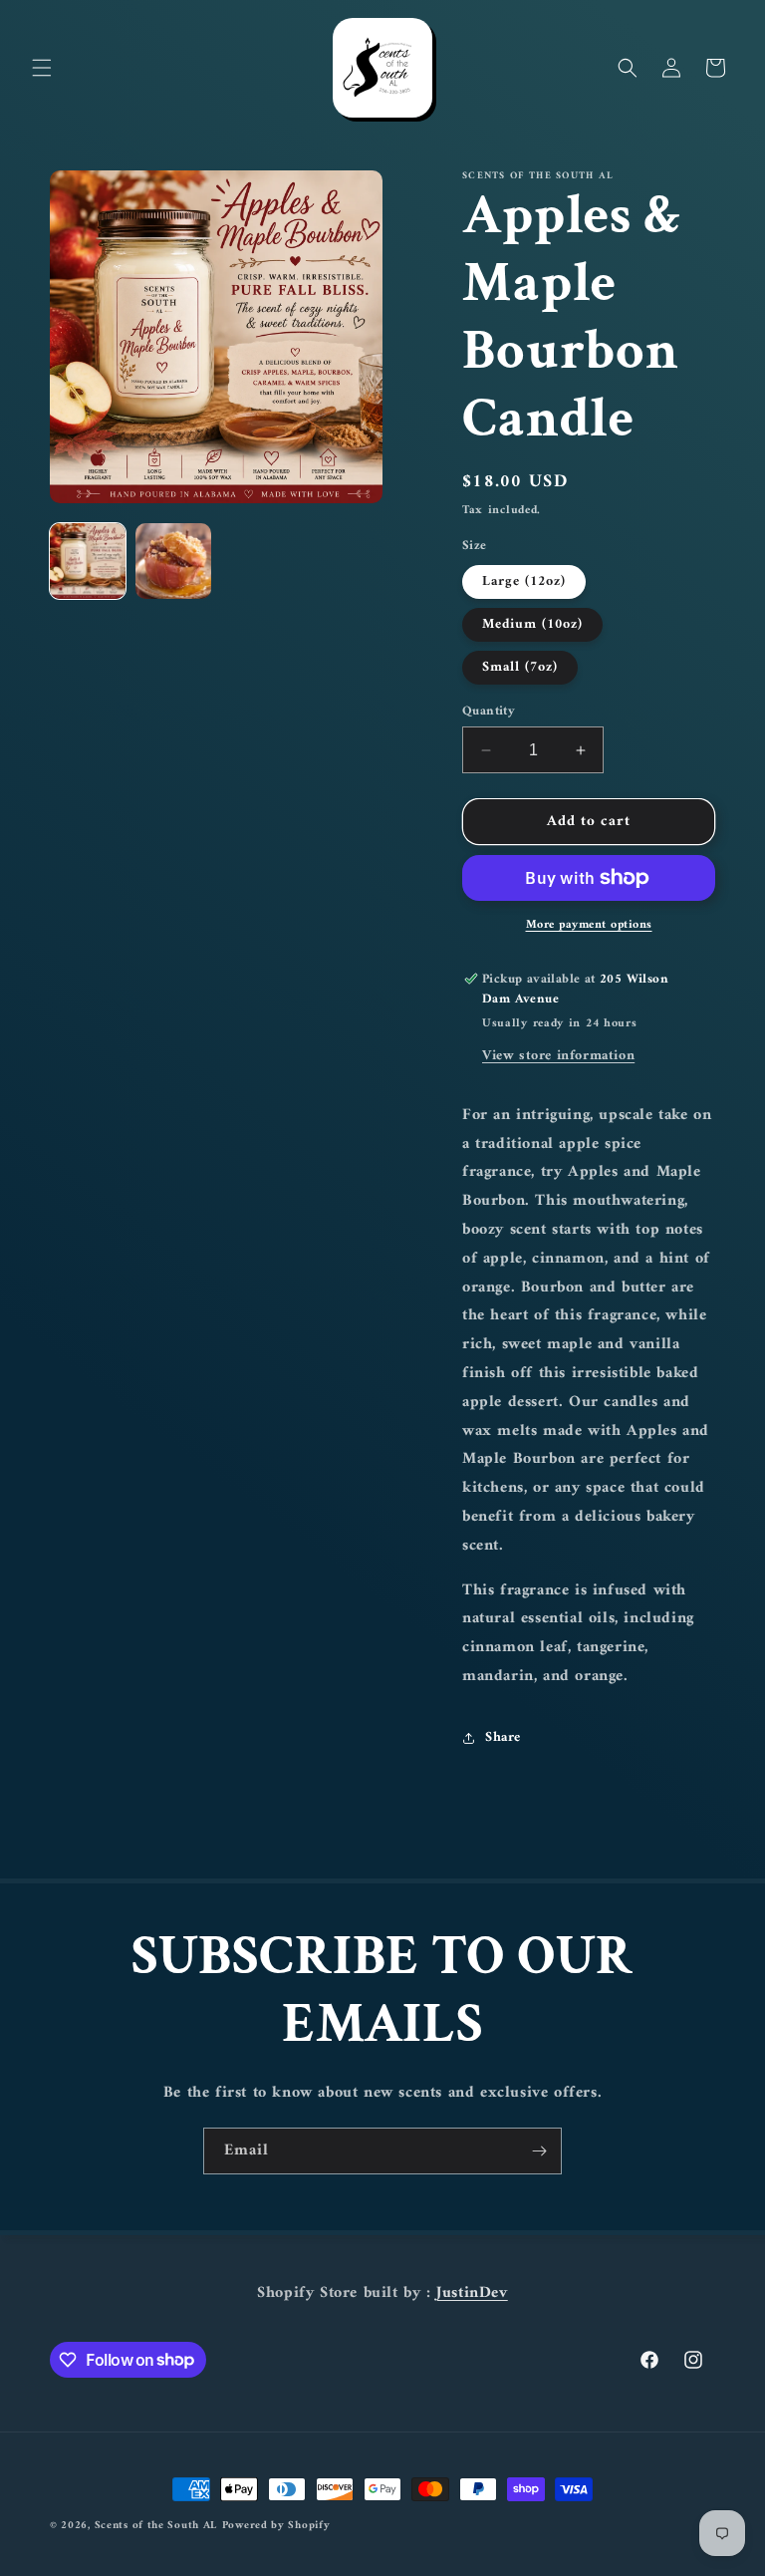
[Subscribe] (539, 2151)
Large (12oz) (524, 581)
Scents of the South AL (156, 2526)
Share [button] (503, 1737)
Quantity (489, 712)
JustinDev (472, 2293)
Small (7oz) (520, 667)
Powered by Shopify (276, 2526)
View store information (558, 1056)
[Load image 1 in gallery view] (88, 561)
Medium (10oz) (532, 624)
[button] (42, 68)
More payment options (589, 926)
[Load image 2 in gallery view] (173, 561)
